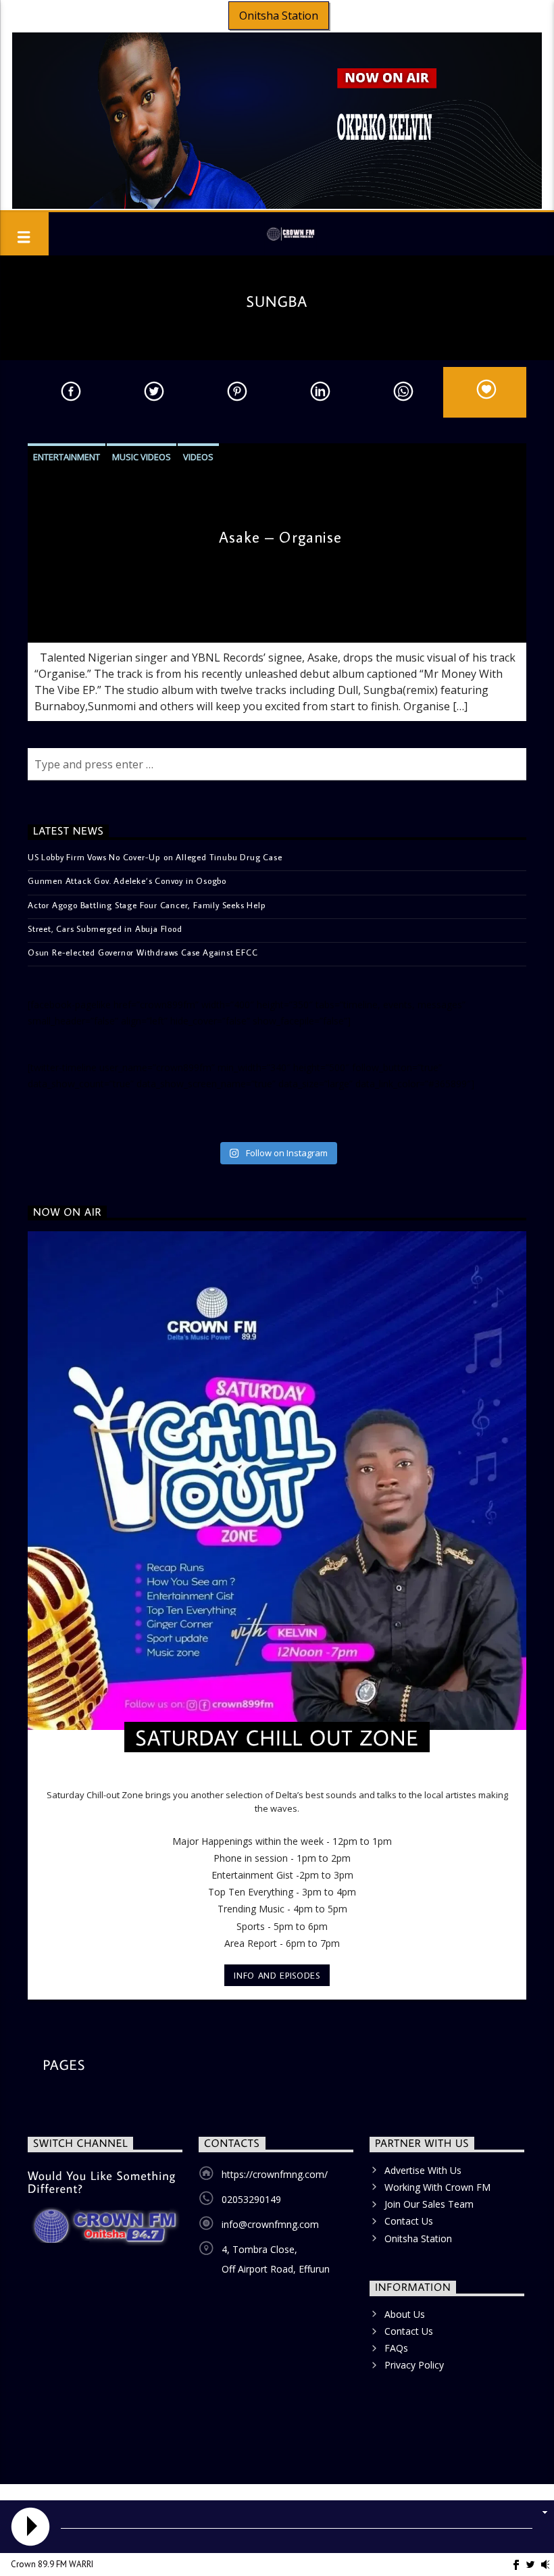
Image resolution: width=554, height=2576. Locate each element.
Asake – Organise (281, 537)
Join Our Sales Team (429, 2204)
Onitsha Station (279, 16)
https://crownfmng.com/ (275, 2174)
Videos (198, 457)
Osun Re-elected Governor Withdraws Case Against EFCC (143, 952)
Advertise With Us (423, 2170)
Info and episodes (277, 1975)
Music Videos (142, 457)
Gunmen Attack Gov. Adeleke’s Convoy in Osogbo (127, 881)
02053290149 (251, 2199)
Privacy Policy (414, 2365)
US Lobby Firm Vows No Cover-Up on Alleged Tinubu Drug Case (155, 857)
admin (51, 620)
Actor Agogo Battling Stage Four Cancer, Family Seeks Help (147, 905)
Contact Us (409, 2221)
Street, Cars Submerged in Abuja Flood (105, 928)
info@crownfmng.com (270, 2224)
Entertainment (67, 457)
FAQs (396, 2348)
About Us (405, 2314)
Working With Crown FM (437, 2187)
